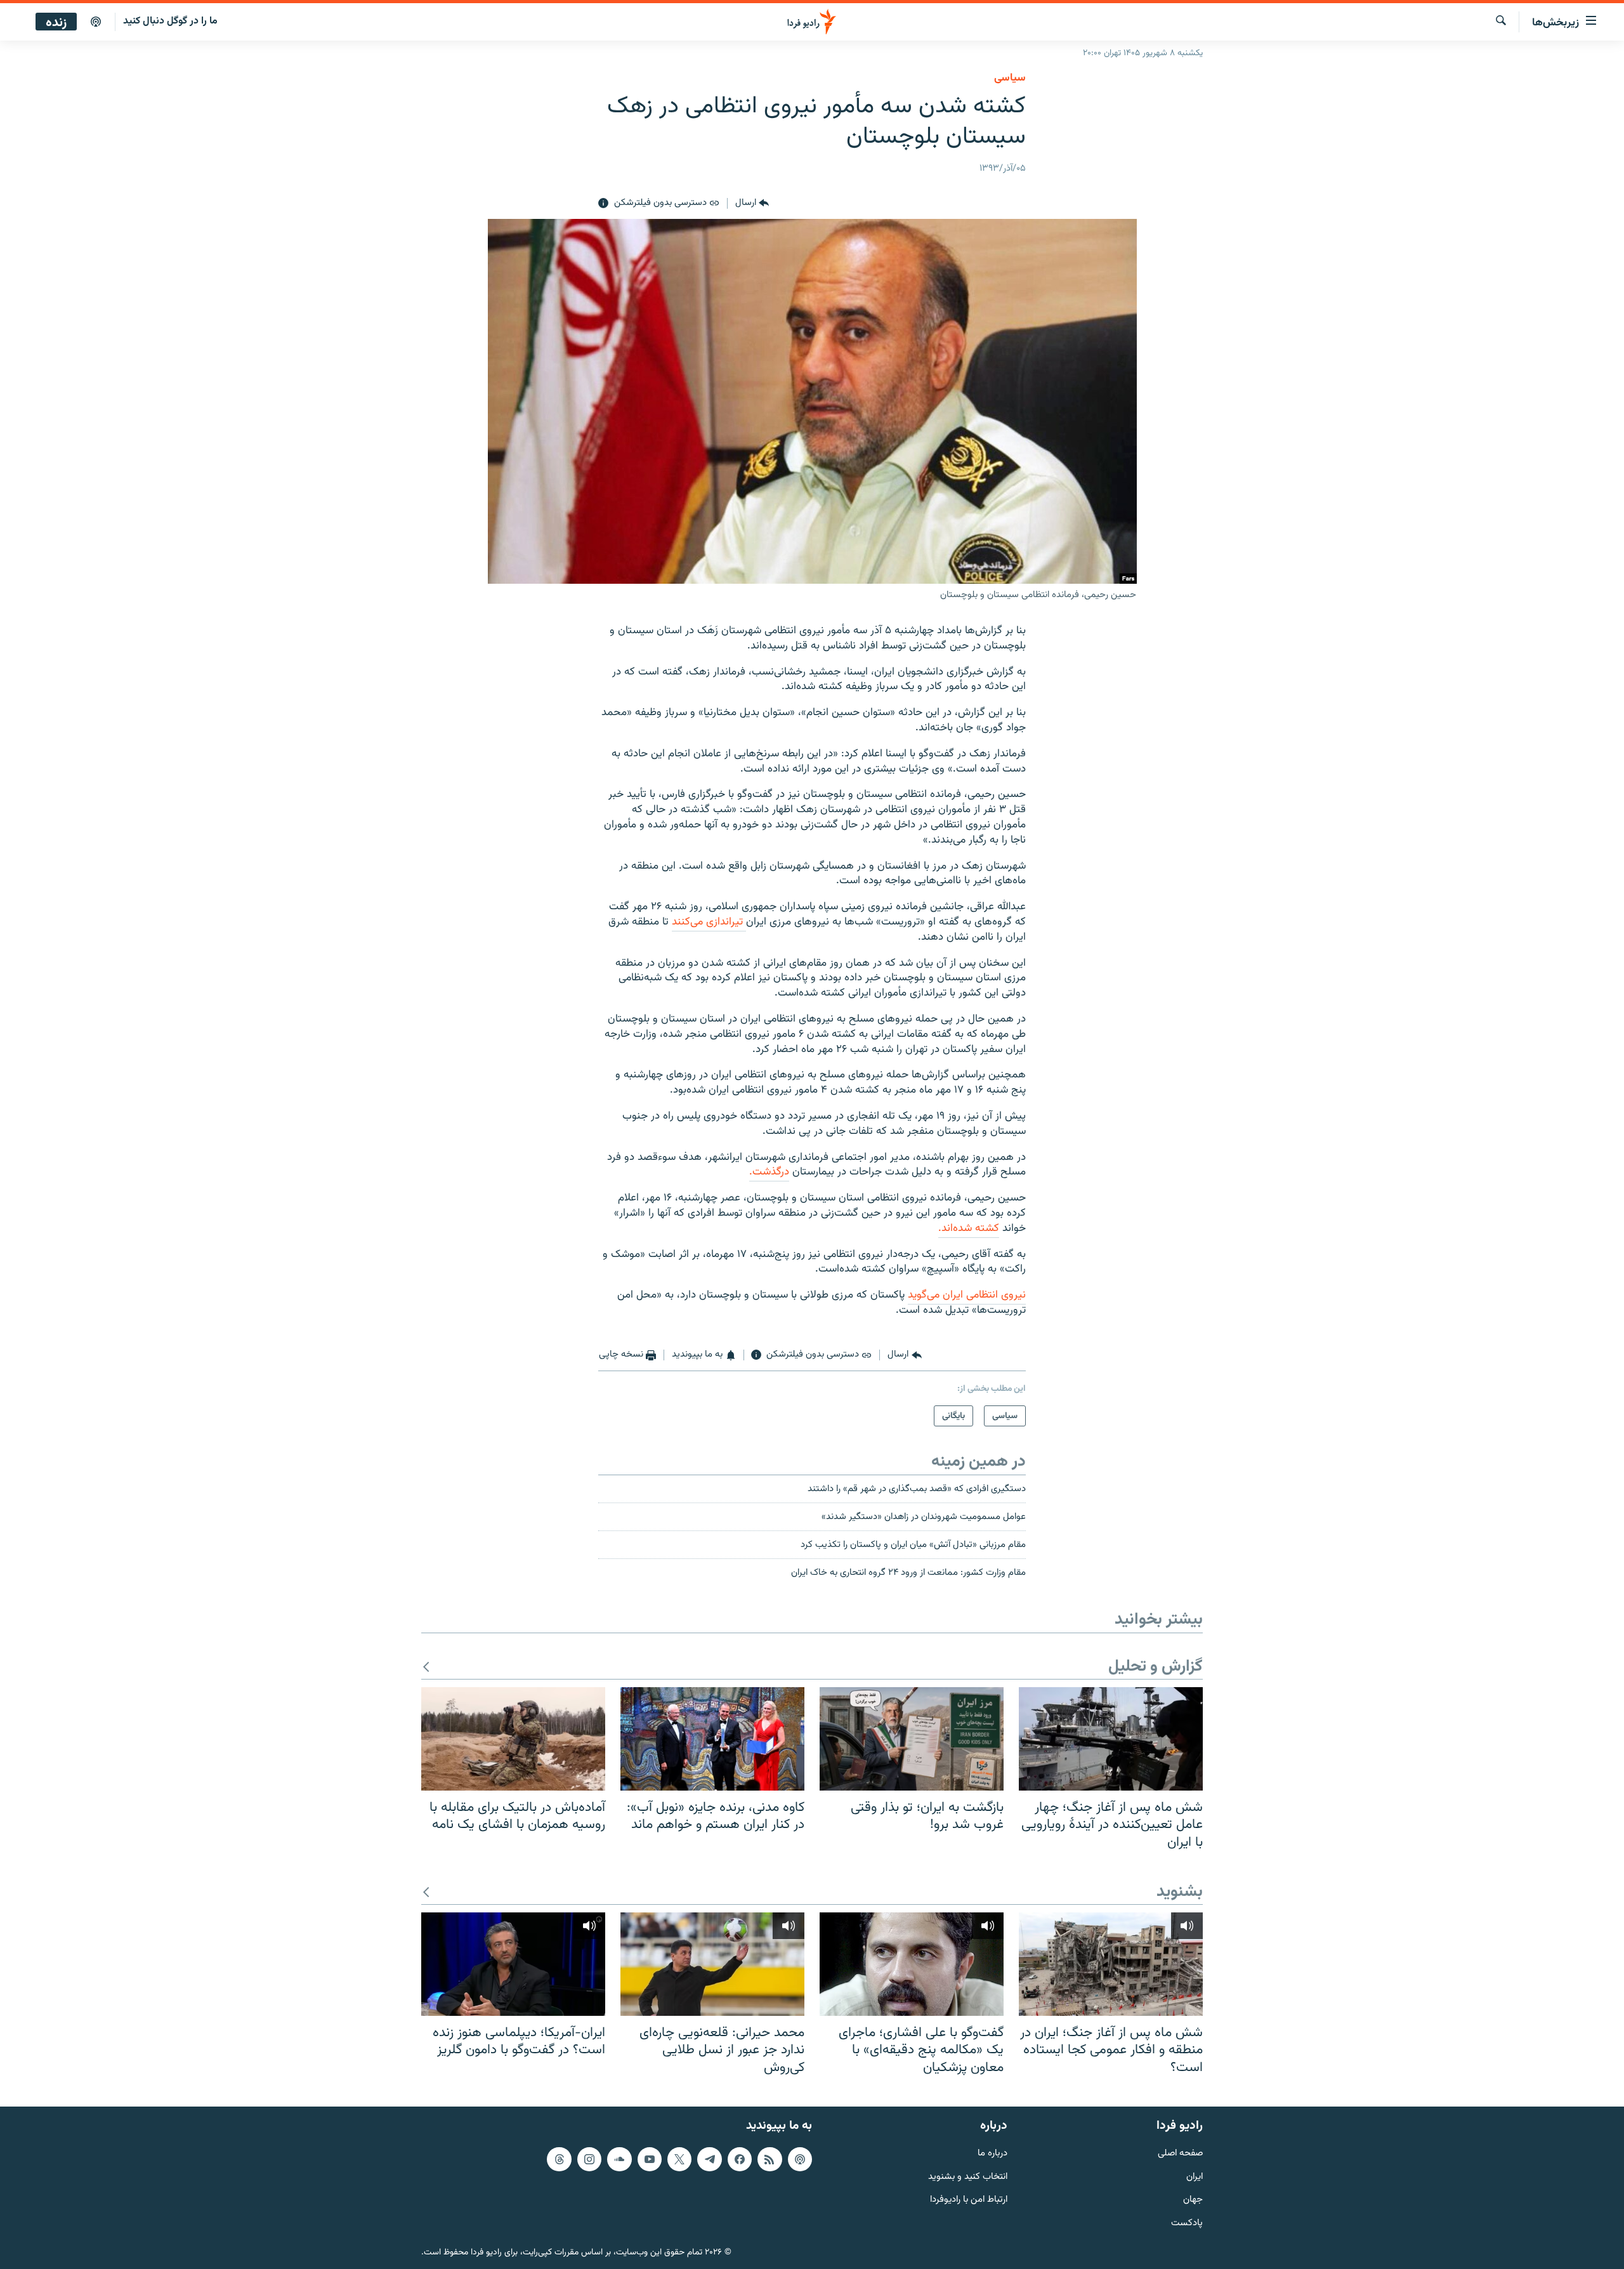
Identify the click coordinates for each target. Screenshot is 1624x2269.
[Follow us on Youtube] (650, 2159)
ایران (1195, 2177)
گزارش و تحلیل (1156, 1667)
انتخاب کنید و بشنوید (968, 2177)
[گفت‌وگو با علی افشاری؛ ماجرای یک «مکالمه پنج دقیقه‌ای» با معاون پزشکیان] (912, 1964)
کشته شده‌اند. (969, 1228)
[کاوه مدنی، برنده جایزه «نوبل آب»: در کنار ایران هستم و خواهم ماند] (712, 1739)
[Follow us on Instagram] (589, 2159)
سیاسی (1010, 78)
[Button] (752, 204)
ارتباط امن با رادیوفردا (969, 2200)
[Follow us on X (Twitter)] (679, 2159)
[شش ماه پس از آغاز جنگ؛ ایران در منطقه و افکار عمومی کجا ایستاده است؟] (1111, 1964)
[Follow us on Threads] (559, 2159)
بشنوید (1180, 1892)
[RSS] (769, 2159)
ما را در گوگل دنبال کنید (170, 21)
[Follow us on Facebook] (740, 2159)
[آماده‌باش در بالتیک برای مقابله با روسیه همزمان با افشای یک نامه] (513, 1739)
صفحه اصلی (1180, 2154)
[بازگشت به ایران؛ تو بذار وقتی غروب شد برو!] (912, 1739)
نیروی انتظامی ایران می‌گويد (967, 1295)
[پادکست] (96, 22)
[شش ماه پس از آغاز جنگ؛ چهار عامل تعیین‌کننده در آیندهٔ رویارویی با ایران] (1111, 1739)
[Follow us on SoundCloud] (619, 2159)
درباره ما (992, 2154)
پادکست (1187, 2224)
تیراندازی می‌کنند (709, 922)
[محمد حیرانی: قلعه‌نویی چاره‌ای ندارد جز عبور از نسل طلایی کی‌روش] (712, 1964)
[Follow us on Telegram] (709, 2159)
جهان (1193, 2200)
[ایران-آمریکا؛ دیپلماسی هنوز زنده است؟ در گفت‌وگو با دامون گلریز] (513, 1964)
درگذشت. (769, 1172)
